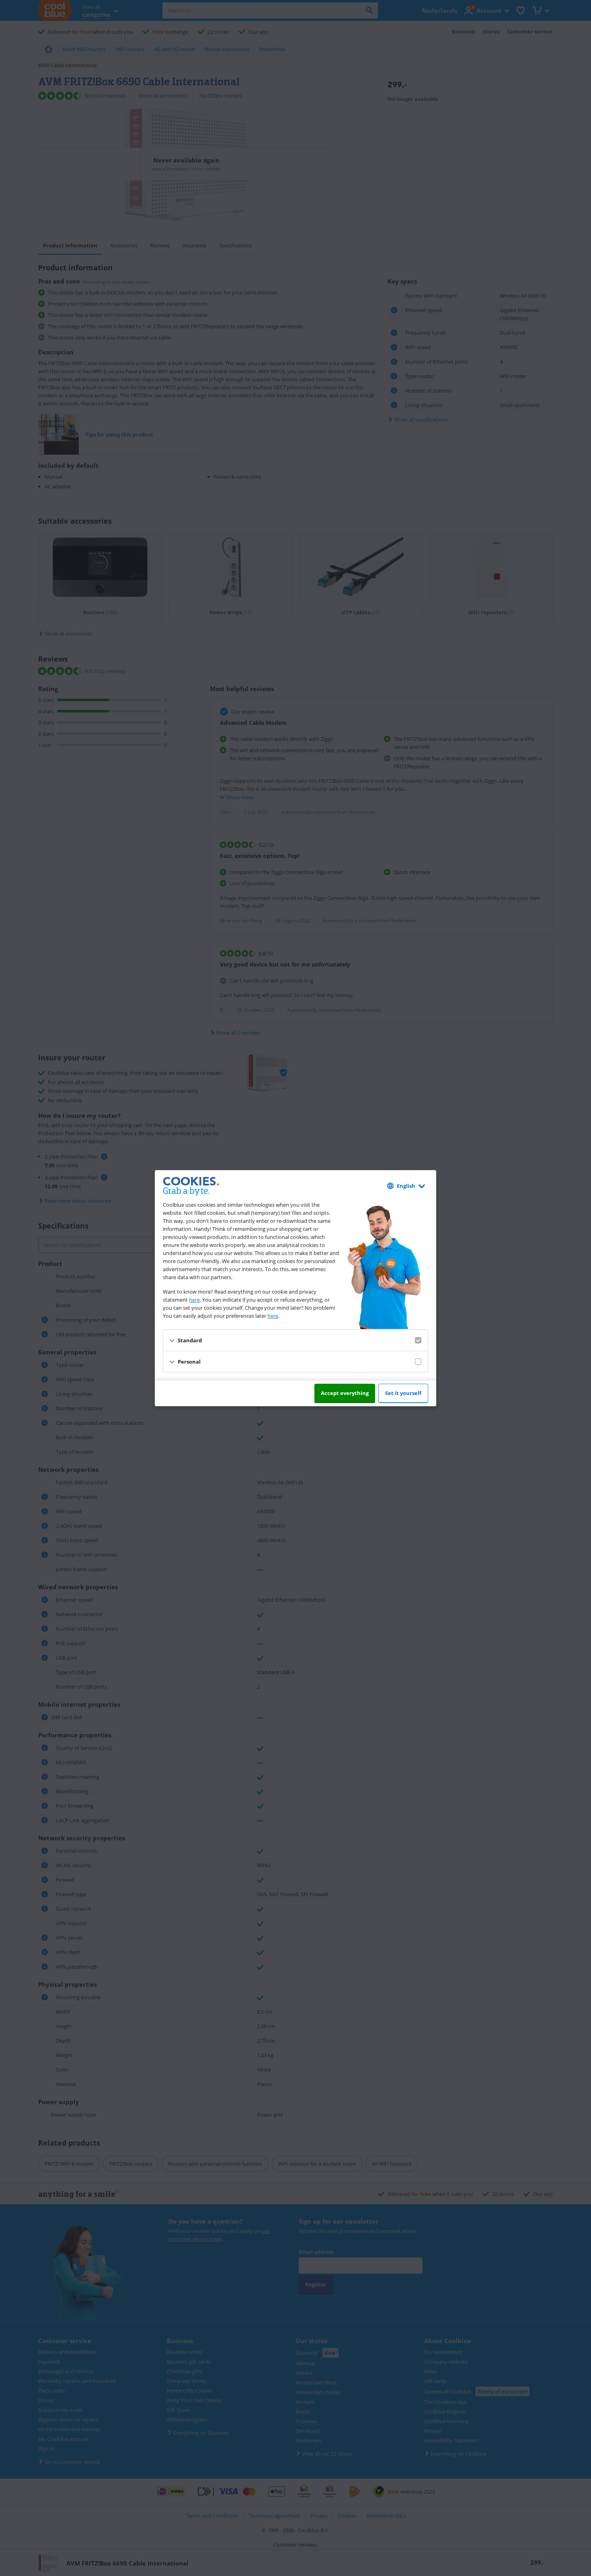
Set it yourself (403, 1393)
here (194, 1300)
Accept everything (345, 1393)
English (406, 1186)
